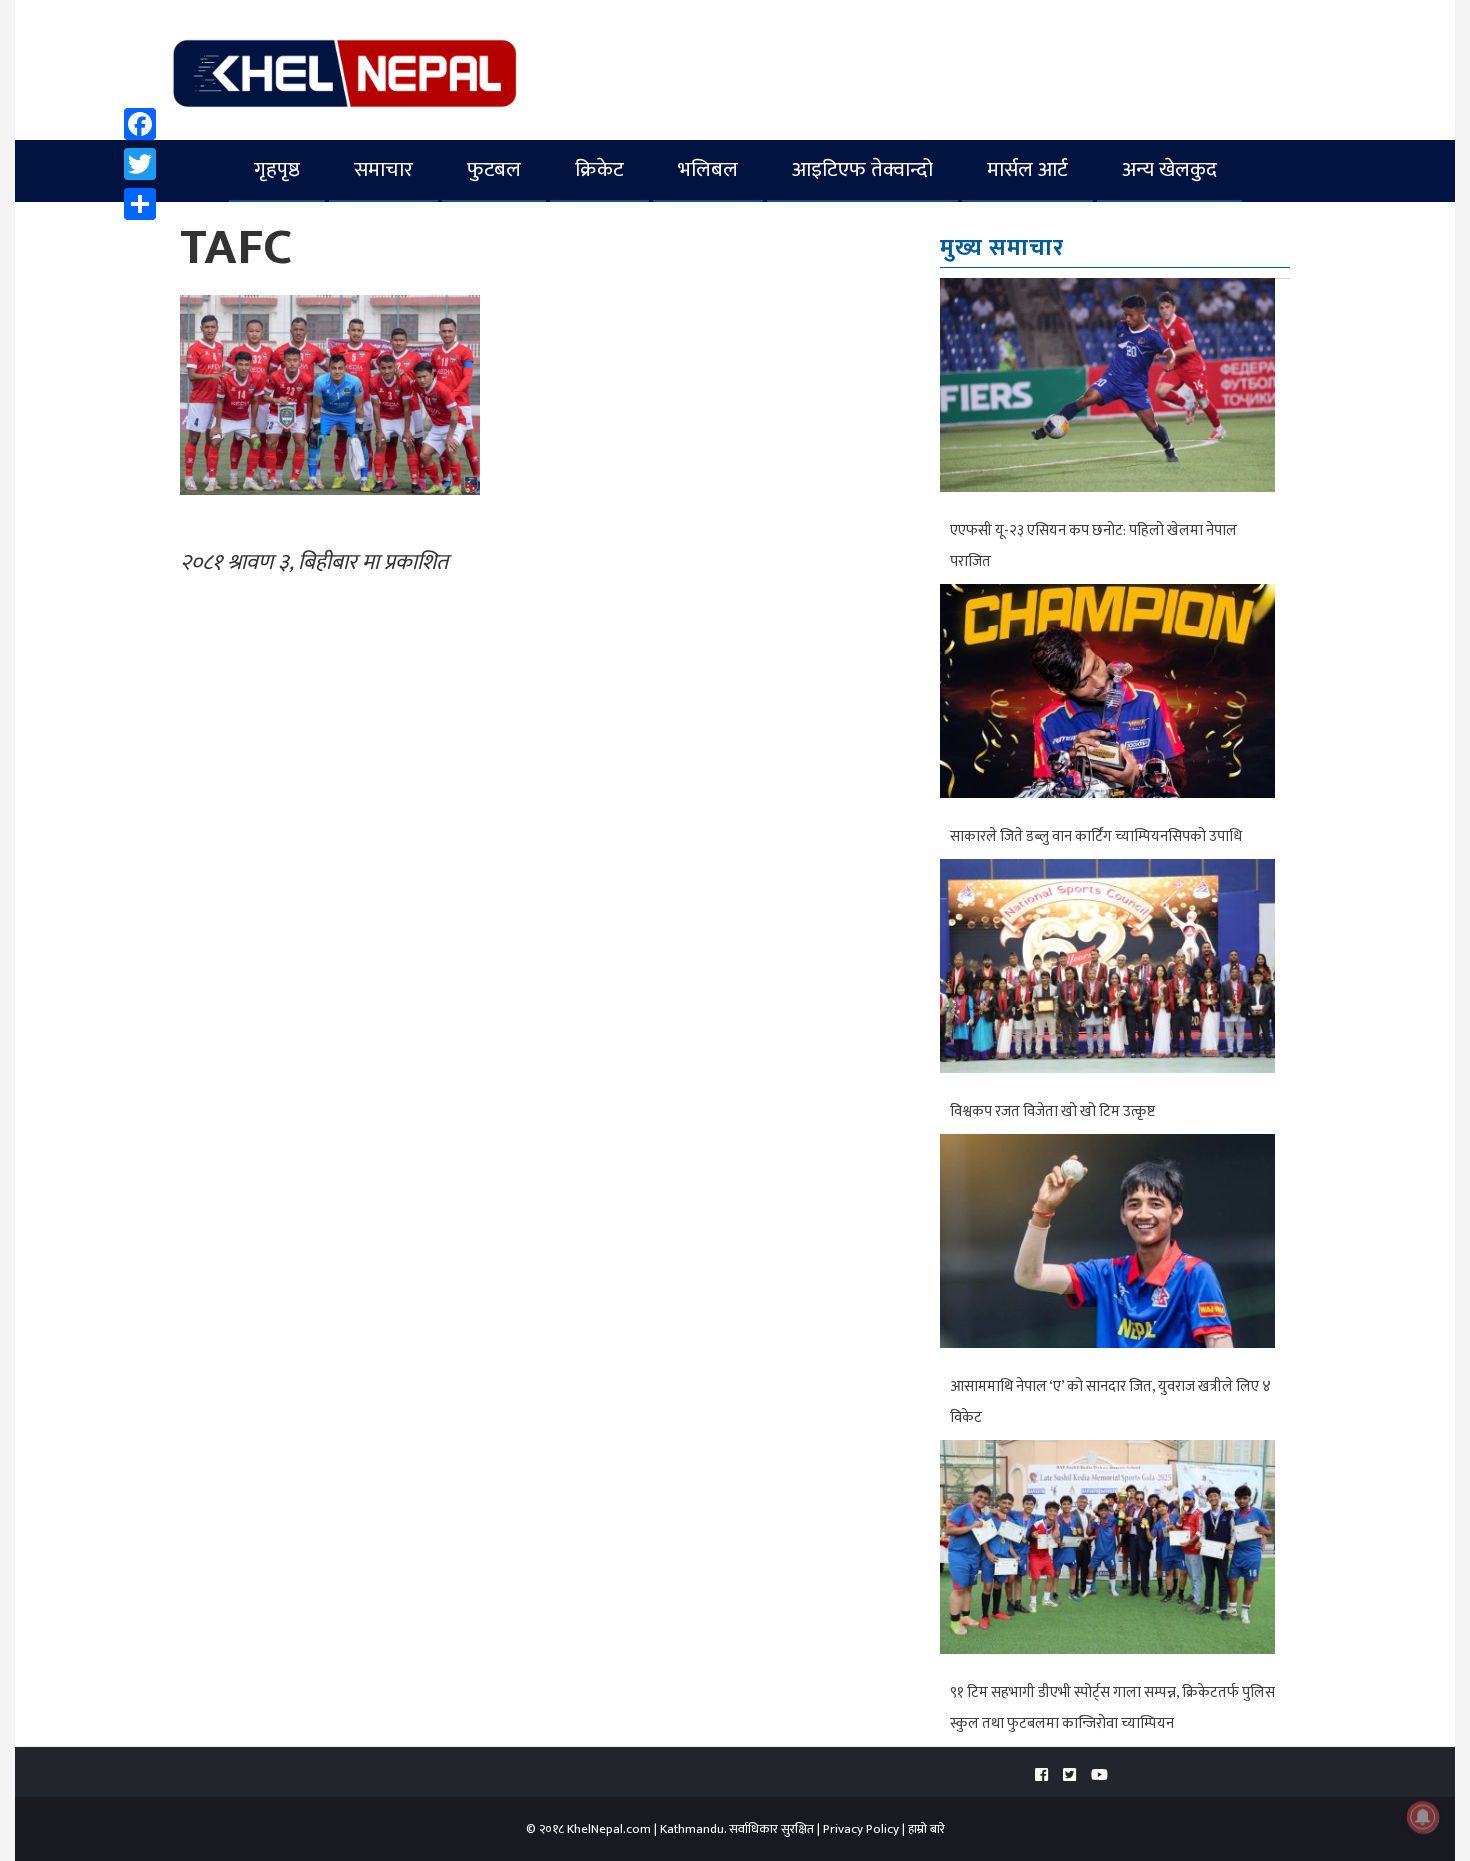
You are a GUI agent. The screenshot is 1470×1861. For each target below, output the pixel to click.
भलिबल (708, 169)
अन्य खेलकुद (1169, 169)
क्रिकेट (599, 169)
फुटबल (494, 169)
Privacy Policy (861, 1829)
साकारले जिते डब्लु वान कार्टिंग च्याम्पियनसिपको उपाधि (1096, 836)
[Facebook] (140, 124)
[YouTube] (1099, 1775)
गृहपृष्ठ (277, 169)
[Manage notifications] (1423, 1817)
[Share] (140, 204)
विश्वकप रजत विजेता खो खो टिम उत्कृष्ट (1052, 1111)
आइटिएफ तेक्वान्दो (862, 169)
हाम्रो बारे (926, 1829)
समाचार (383, 169)
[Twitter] (140, 164)
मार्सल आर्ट (1027, 169)
